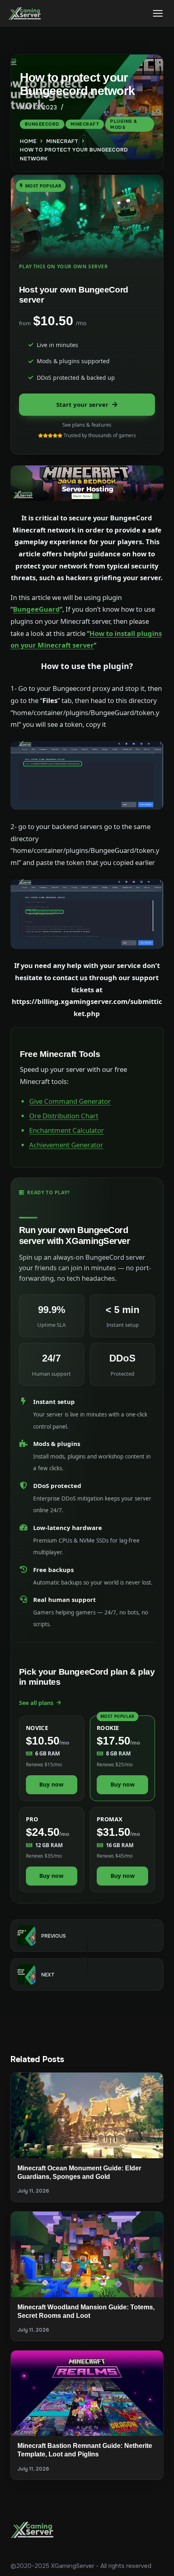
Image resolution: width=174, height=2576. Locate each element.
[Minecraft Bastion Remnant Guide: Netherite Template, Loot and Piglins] (87, 2393)
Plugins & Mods (124, 124)
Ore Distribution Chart (64, 1116)
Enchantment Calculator (67, 1130)
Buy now (51, 1784)
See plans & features (87, 425)
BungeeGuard (36, 609)
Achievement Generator (66, 1145)
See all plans (36, 1703)
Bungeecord (42, 124)
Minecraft (85, 124)
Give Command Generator (70, 1101)
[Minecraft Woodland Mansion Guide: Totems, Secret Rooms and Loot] (87, 2254)
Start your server (82, 404)
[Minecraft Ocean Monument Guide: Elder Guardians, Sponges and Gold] (87, 2115)
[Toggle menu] (158, 13)
